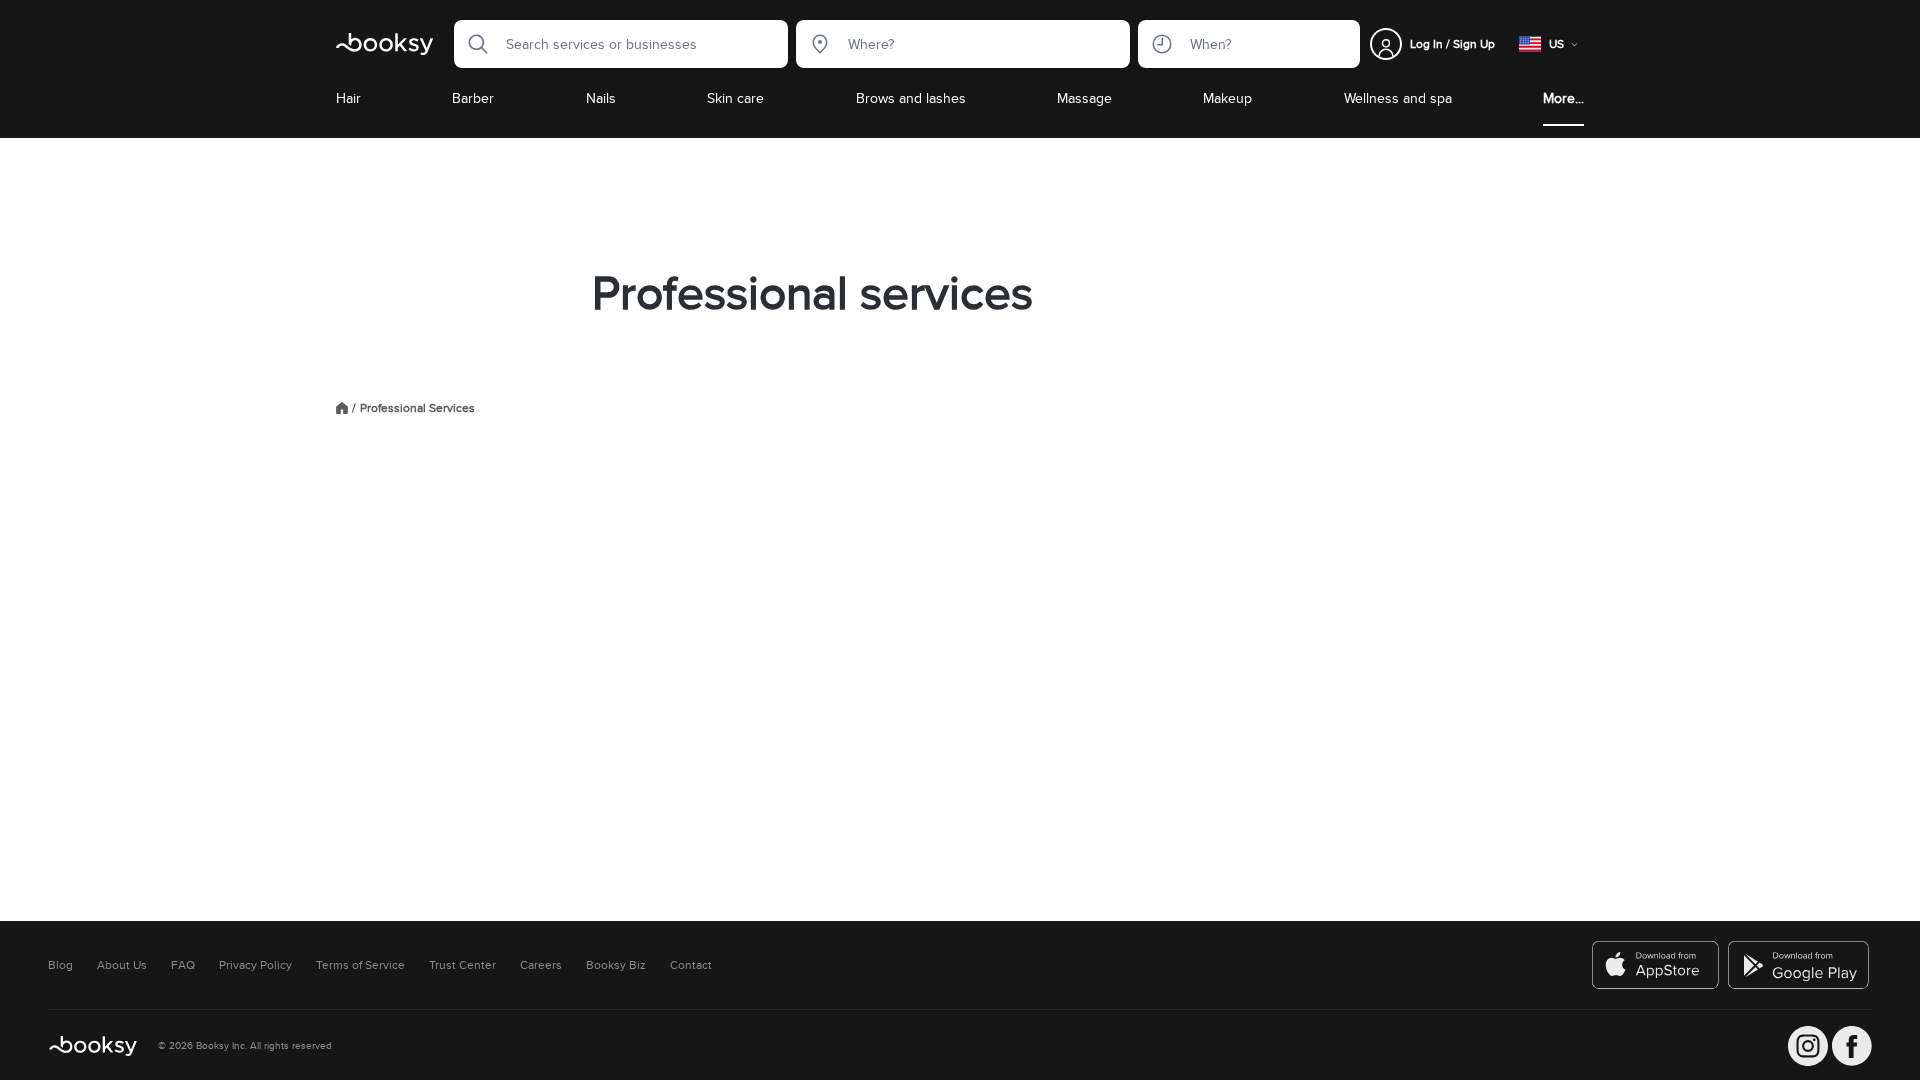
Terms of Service (360, 965)
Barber (473, 98)
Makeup (1227, 98)
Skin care (735, 98)
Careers (541, 965)
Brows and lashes (911, 98)
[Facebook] (1852, 1046)
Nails (601, 98)
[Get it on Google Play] (1800, 965)
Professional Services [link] (417, 408)
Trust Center (462, 965)
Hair (348, 98)
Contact (691, 965)
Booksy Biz (616, 965)
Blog (60, 965)
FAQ (183, 965)
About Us (122, 965)
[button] (472, 44)
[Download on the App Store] (1656, 965)
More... (1563, 98)
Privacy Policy (255, 965)
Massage (1084, 98)
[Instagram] (1808, 1046)
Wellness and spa (1398, 98)
